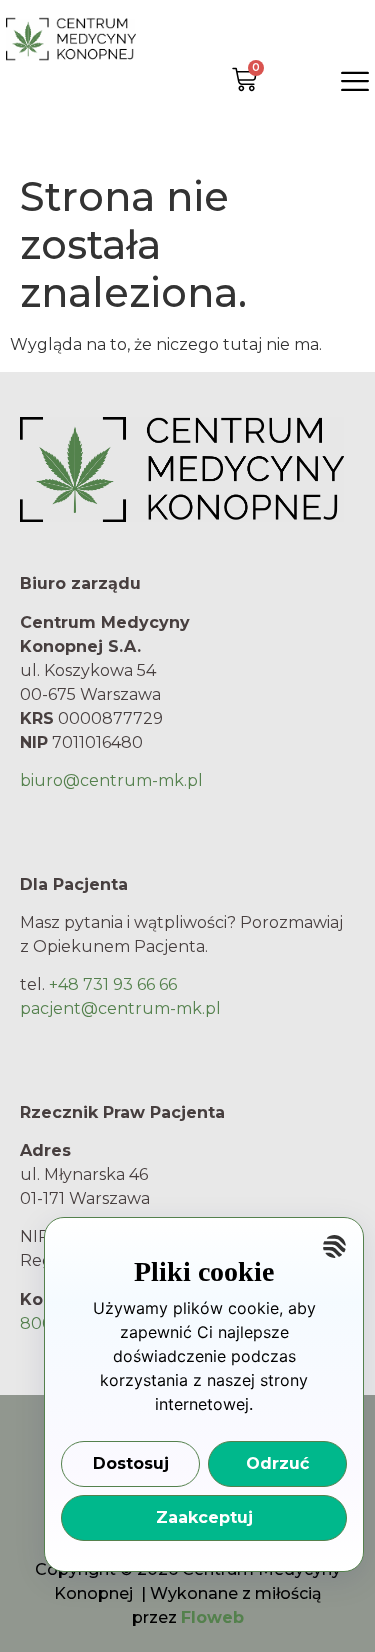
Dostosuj (131, 1463)
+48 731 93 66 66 (113, 984)
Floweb (212, 1617)
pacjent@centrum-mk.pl (120, 1008)
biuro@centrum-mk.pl (111, 780)
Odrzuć (277, 1463)
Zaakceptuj (204, 1517)
